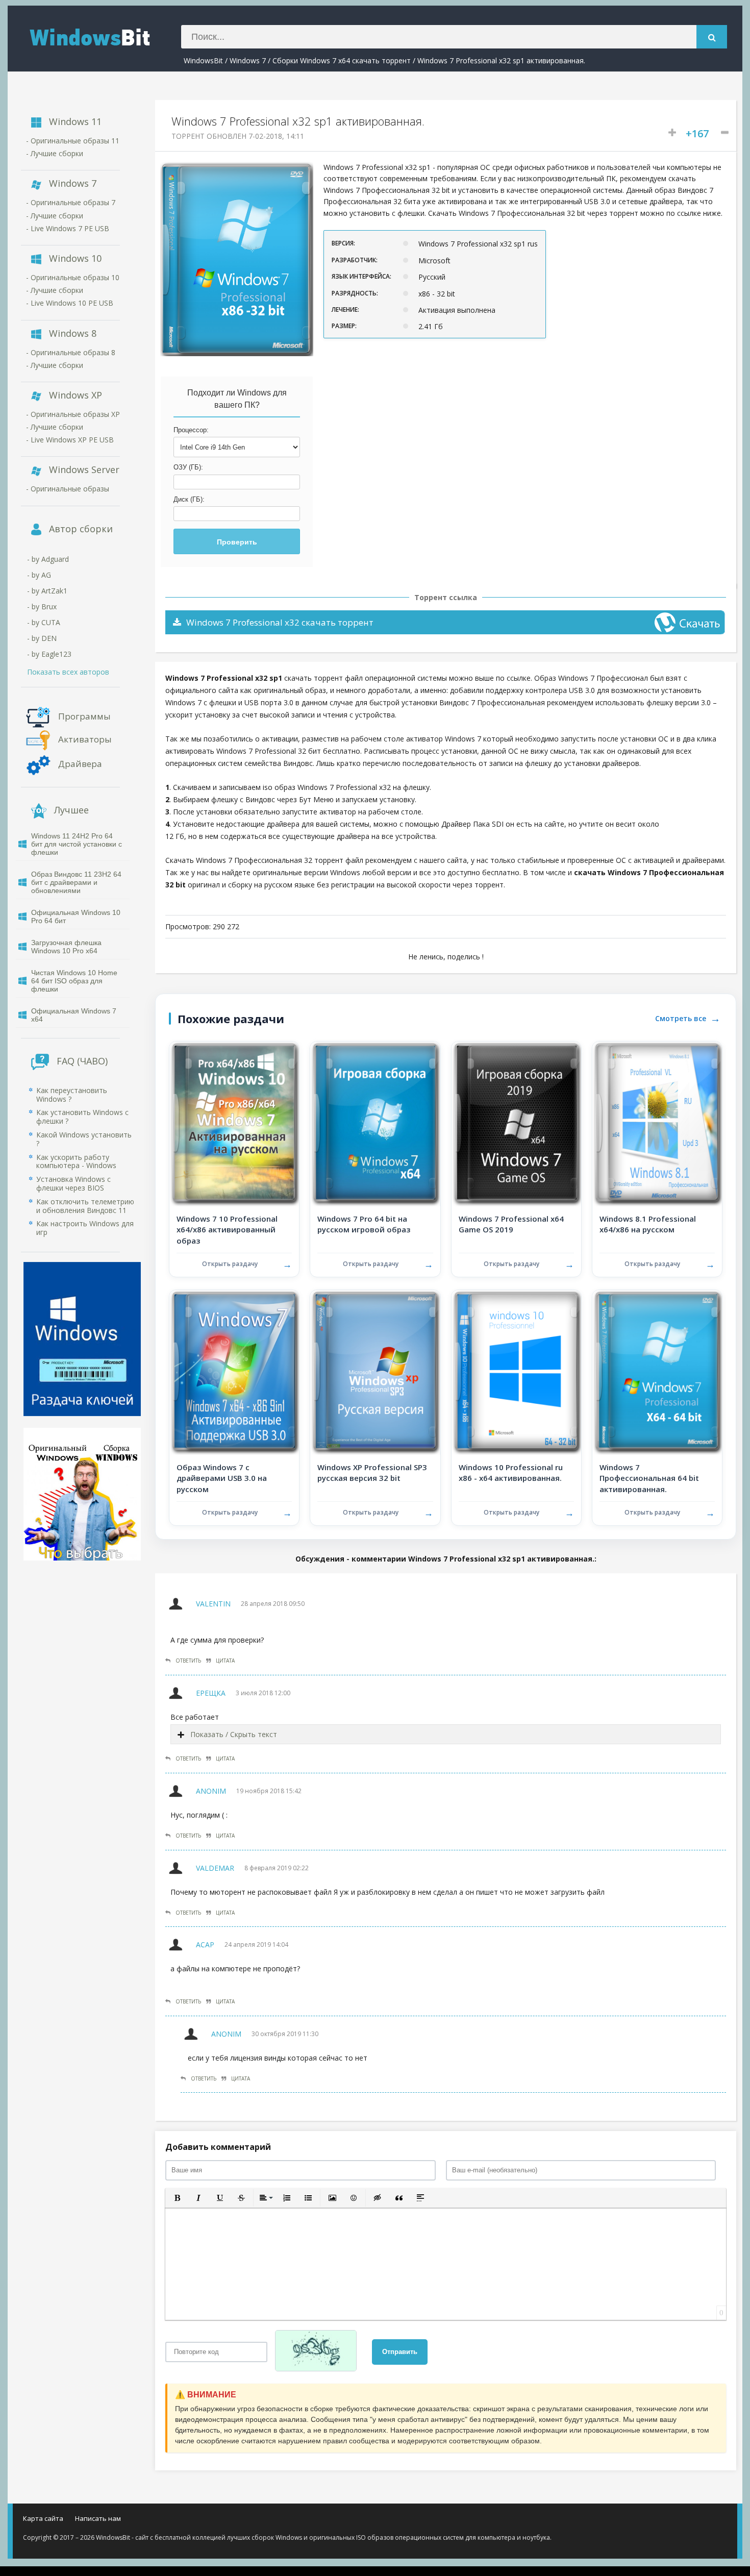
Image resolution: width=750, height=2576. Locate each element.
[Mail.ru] (654, 2520)
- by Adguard (48, 559)
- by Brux (42, 606)
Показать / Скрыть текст (234, 1734)
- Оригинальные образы (68, 489)
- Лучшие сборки (55, 153)
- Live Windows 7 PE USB (68, 228)
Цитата (225, 1661)
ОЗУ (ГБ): (188, 467)
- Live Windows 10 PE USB (70, 303)
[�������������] (638, 2520)
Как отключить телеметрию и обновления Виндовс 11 (85, 1206)
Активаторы (85, 739)
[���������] (622, 2520)
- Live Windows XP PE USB (70, 440)
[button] (177, 2198)
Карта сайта (43, 2518)
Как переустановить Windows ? (72, 1095)
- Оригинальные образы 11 (73, 141)
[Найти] (712, 37)
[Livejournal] (720, 2520)
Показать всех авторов (68, 672)
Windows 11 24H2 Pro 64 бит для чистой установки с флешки (77, 844)
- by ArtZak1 (47, 591)
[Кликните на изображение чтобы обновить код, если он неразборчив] (320, 2352)
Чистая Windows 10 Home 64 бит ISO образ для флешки (74, 981)
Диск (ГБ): (189, 499)
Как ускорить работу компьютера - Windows (76, 1161)
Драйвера (80, 763)
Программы (84, 716)
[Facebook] (671, 2520)
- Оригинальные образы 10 (73, 277)
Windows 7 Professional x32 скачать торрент (280, 622)
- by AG (39, 575)
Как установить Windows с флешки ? (82, 1117)
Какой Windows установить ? (84, 1139)
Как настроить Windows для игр (85, 1228)
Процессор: (191, 430)
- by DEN (42, 638)
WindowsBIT (102, 36)
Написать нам (98, 2518)
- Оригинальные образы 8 (71, 352)
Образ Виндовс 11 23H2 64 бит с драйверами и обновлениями (76, 882)
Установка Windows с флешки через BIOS (73, 1183)
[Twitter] (687, 2520)
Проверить (237, 542)
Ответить (188, 1661)
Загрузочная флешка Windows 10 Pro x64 (66, 947)
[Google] (703, 2520)
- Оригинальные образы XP (73, 414)
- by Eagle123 (49, 654)
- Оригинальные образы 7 (71, 202)
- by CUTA (44, 622)
